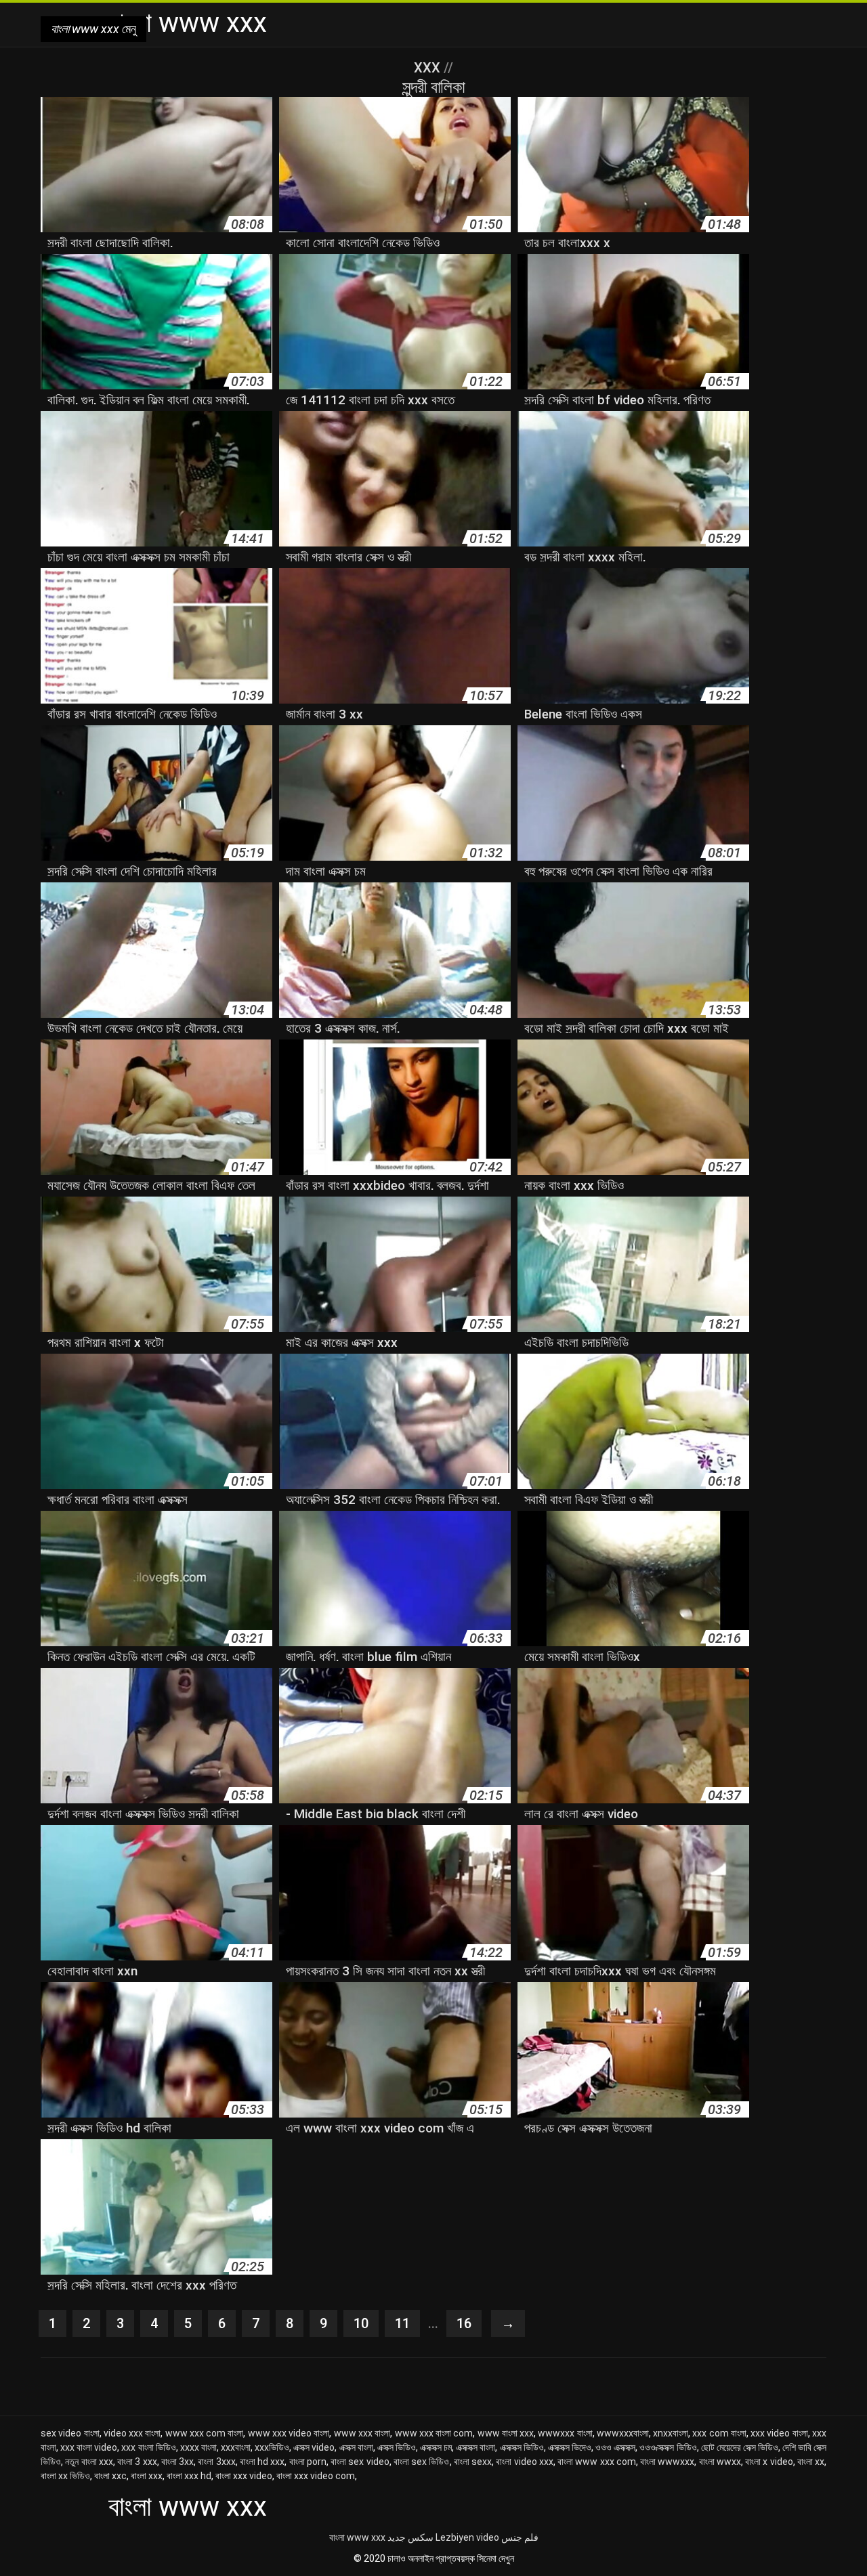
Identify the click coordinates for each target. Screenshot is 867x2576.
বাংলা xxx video (244, 2476)
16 (464, 2323)
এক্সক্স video (314, 2447)
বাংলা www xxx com (597, 2462)
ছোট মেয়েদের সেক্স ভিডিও (740, 2447)
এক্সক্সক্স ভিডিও (522, 2447)
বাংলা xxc (110, 2476)
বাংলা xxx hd (189, 2476)
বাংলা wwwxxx (667, 2462)
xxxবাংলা (236, 2447)
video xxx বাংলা (132, 2433)
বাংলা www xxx (357, 2537)
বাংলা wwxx (720, 2462)
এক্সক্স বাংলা (356, 2447)
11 (402, 2323)
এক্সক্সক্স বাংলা (475, 2447)
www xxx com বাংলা (205, 2433)
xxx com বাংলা (719, 2433)
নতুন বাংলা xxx (89, 2462)
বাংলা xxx (147, 2476)
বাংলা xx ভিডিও (65, 2476)
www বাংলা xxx (506, 2433)
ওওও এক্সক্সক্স (615, 2447)
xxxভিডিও (272, 2447)
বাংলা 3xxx (216, 2462)
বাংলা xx (811, 2462)
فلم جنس (520, 2537)
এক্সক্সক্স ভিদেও (570, 2447)
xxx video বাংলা (779, 2433)
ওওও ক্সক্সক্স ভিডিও (668, 2447)
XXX (429, 68)
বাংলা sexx (473, 2462)
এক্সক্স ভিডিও (397, 2447)
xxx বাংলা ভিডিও (148, 2447)
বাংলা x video (769, 2462)
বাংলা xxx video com (316, 2476)
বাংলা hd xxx (262, 2462)
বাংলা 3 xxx (137, 2462)
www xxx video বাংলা (289, 2433)
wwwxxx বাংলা (565, 2433)
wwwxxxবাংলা (623, 2433)
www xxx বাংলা (362, 2433)
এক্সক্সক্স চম (436, 2447)
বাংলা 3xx (177, 2462)
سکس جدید (410, 2537)
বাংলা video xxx (525, 2462)
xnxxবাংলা (671, 2433)
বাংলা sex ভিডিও (422, 2462)
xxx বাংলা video (89, 2447)
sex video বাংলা (70, 2433)
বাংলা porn (308, 2462)
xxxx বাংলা (198, 2447)
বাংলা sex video (360, 2462)
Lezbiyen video (467, 2537)
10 (361, 2323)
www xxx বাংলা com (434, 2433)
